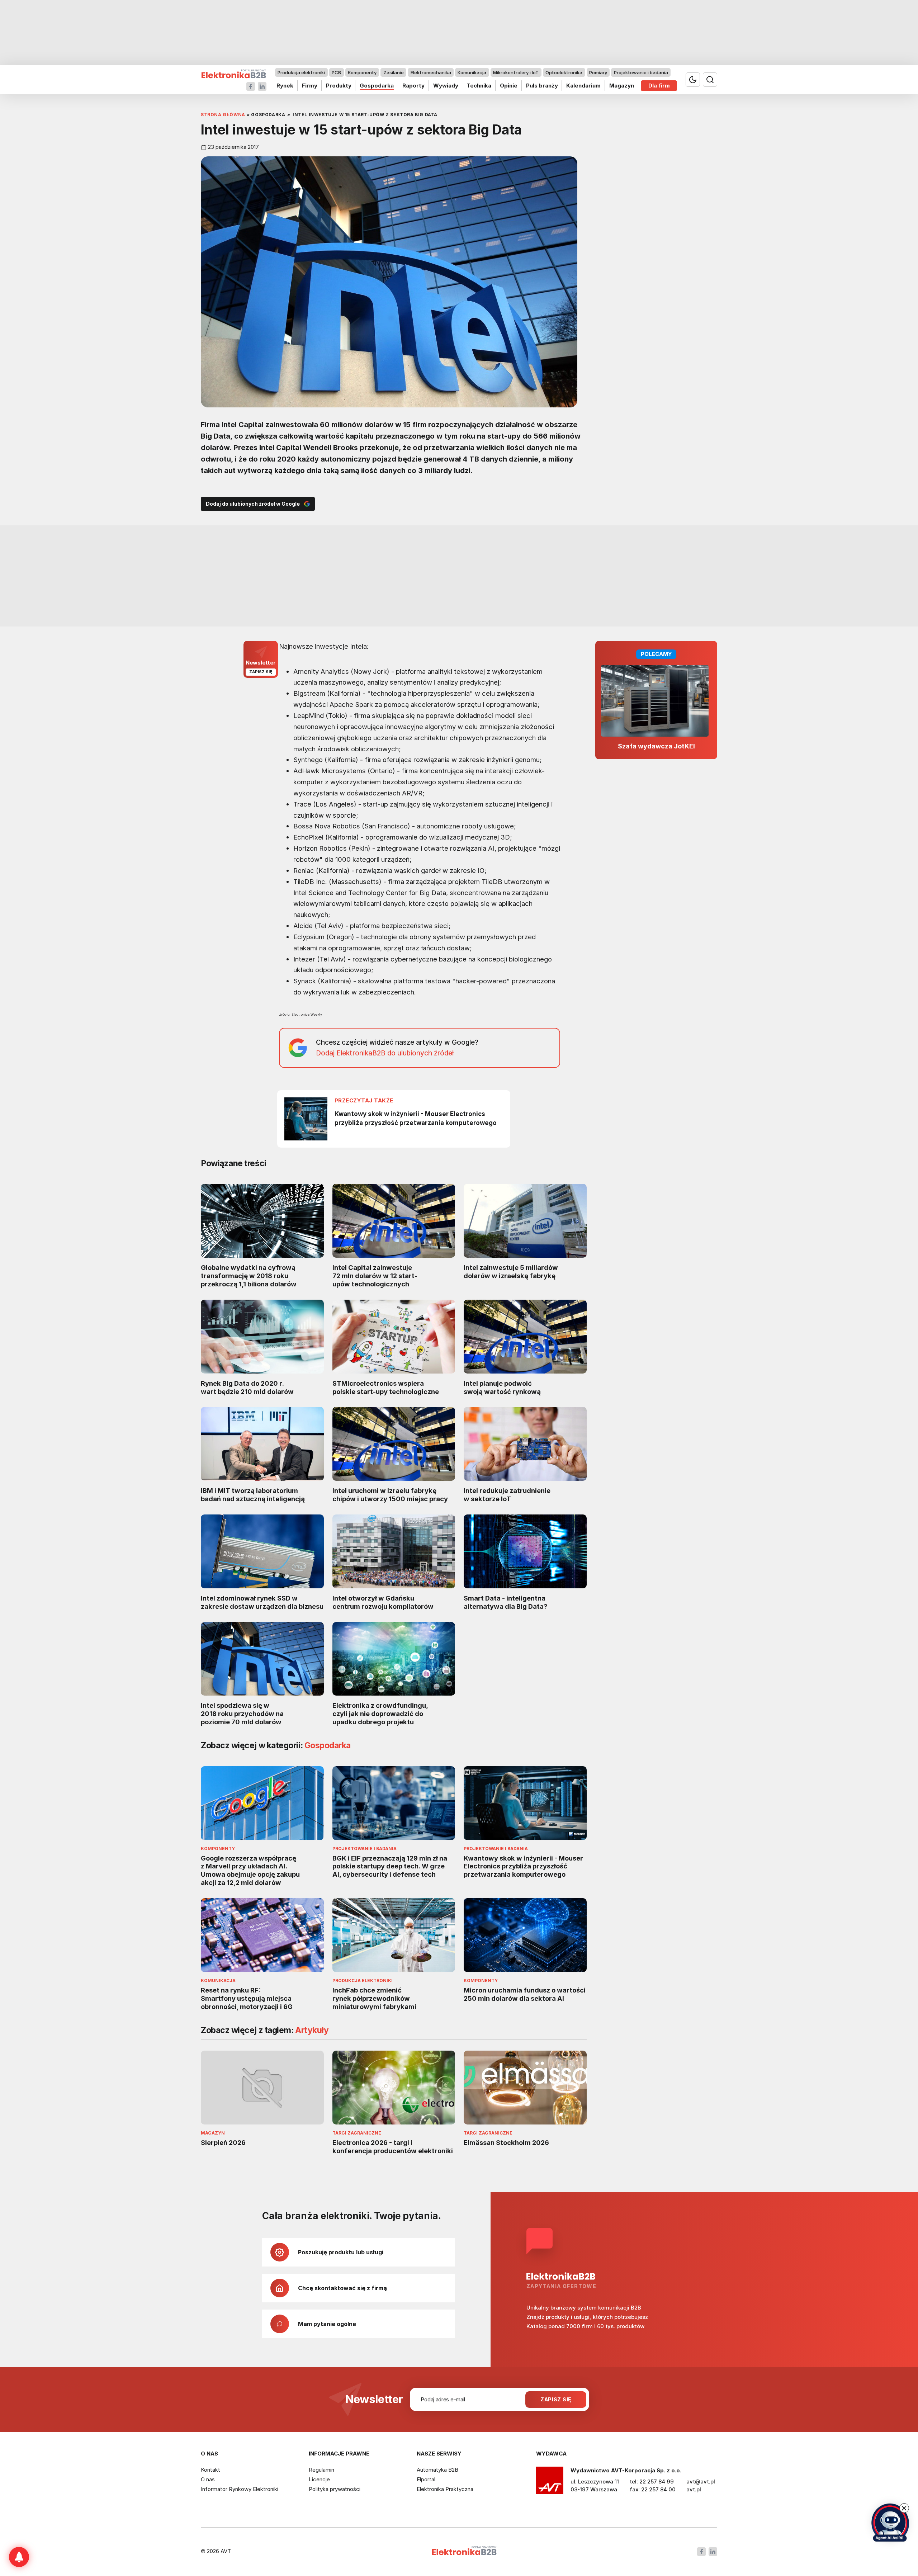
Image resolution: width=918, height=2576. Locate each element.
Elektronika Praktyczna (445, 2489)
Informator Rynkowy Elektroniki (240, 2489)
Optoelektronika (564, 72)
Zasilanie (394, 72)
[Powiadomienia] (19, 2557)
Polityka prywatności (335, 2489)
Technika (479, 86)
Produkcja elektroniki (301, 72)
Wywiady (446, 86)
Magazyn (622, 86)
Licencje (319, 2479)
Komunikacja (472, 72)
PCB (336, 72)
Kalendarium (583, 86)
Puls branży (542, 86)
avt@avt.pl (701, 2482)
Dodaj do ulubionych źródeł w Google (253, 504)
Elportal (426, 2479)
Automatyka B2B (437, 2470)
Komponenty (362, 72)
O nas (208, 2479)
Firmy (310, 86)
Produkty (339, 86)
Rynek (285, 86)
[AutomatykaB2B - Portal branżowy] (234, 74)
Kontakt (210, 2470)
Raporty (413, 86)
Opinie (509, 86)
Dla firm (659, 86)
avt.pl (694, 2489)
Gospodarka (377, 86)
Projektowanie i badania (641, 72)
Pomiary (598, 72)
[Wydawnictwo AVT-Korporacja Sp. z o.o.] (550, 2483)
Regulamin (321, 2470)
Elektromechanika (431, 72)
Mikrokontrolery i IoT (516, 72)
